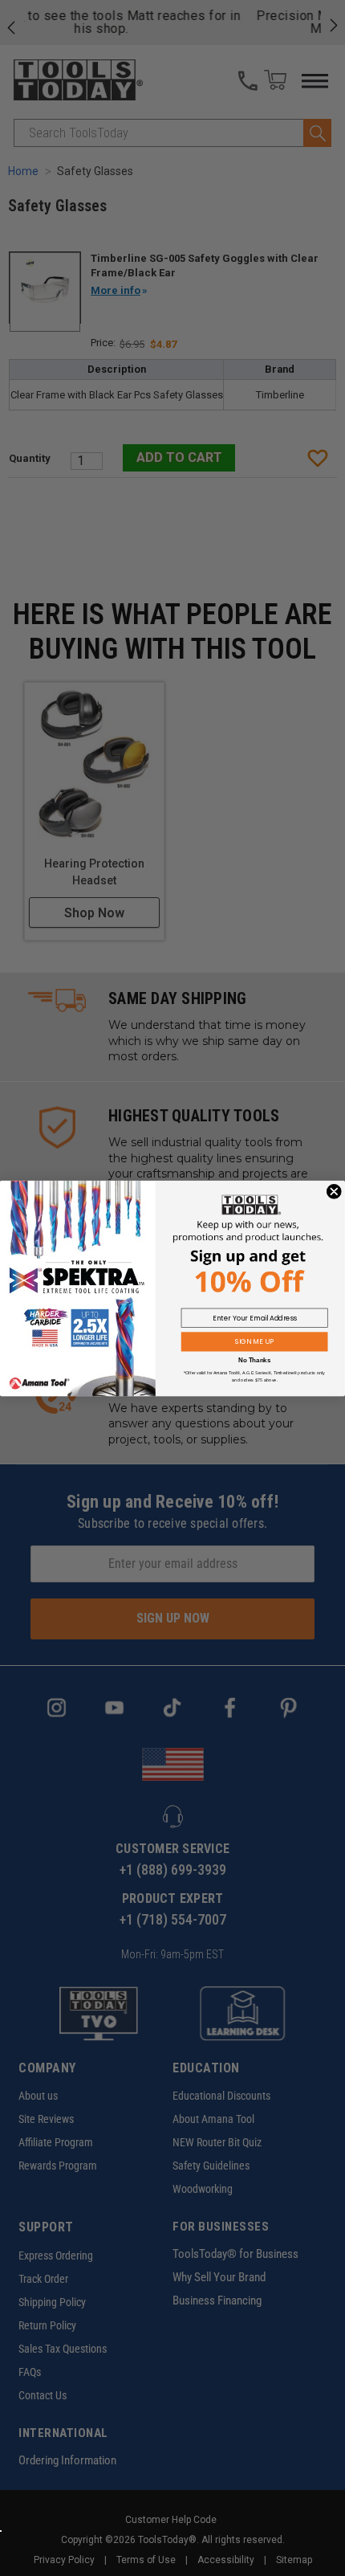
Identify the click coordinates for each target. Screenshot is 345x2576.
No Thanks (254, 1360)
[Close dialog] (334, 1191)
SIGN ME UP (254, 1341)
